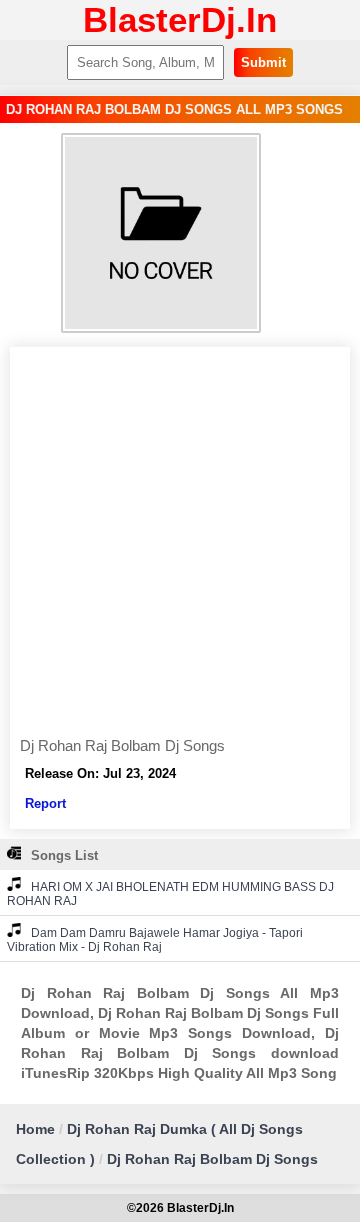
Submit (263, 62)
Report (45, 803)
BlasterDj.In (180, 19)
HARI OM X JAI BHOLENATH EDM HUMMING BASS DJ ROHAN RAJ (170, 894)
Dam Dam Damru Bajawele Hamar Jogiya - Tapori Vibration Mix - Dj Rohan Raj (155, 940)
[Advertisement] (180, 547)
